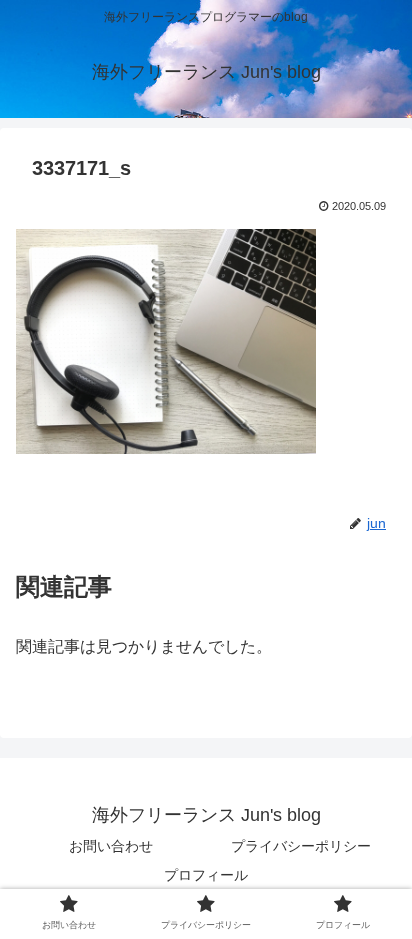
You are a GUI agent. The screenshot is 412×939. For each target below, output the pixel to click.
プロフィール (206, 875)
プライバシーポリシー (301, 846)
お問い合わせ (111, 846)
